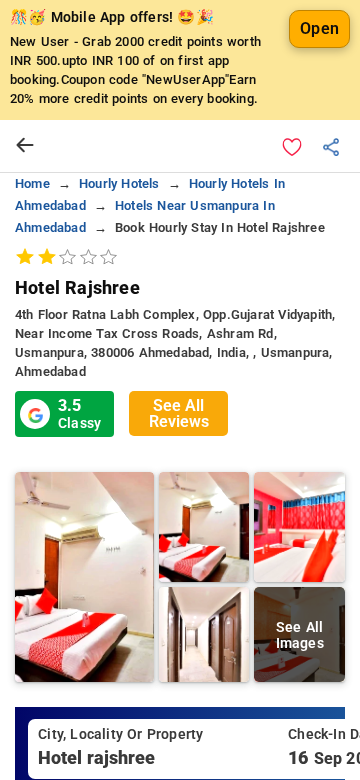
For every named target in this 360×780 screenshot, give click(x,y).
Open (319, 28)
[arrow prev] (25, 146)
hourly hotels (119, 183)
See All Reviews (179, 413)
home (32, 183)
